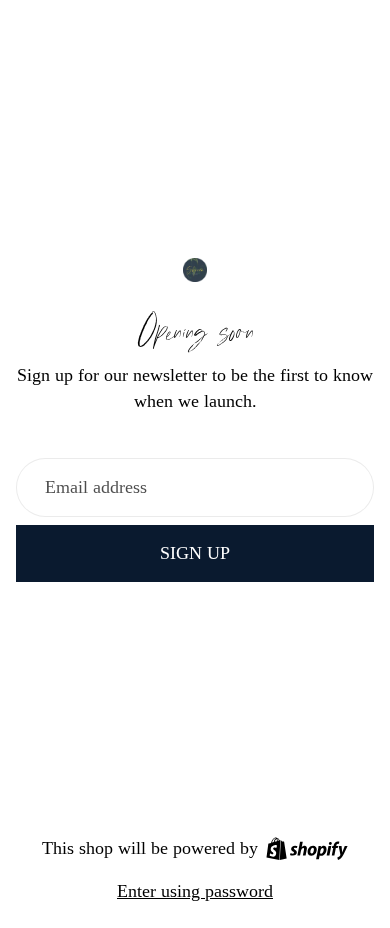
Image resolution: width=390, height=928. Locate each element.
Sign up (195, 553)
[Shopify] (307, 848)
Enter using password (195, 891)
